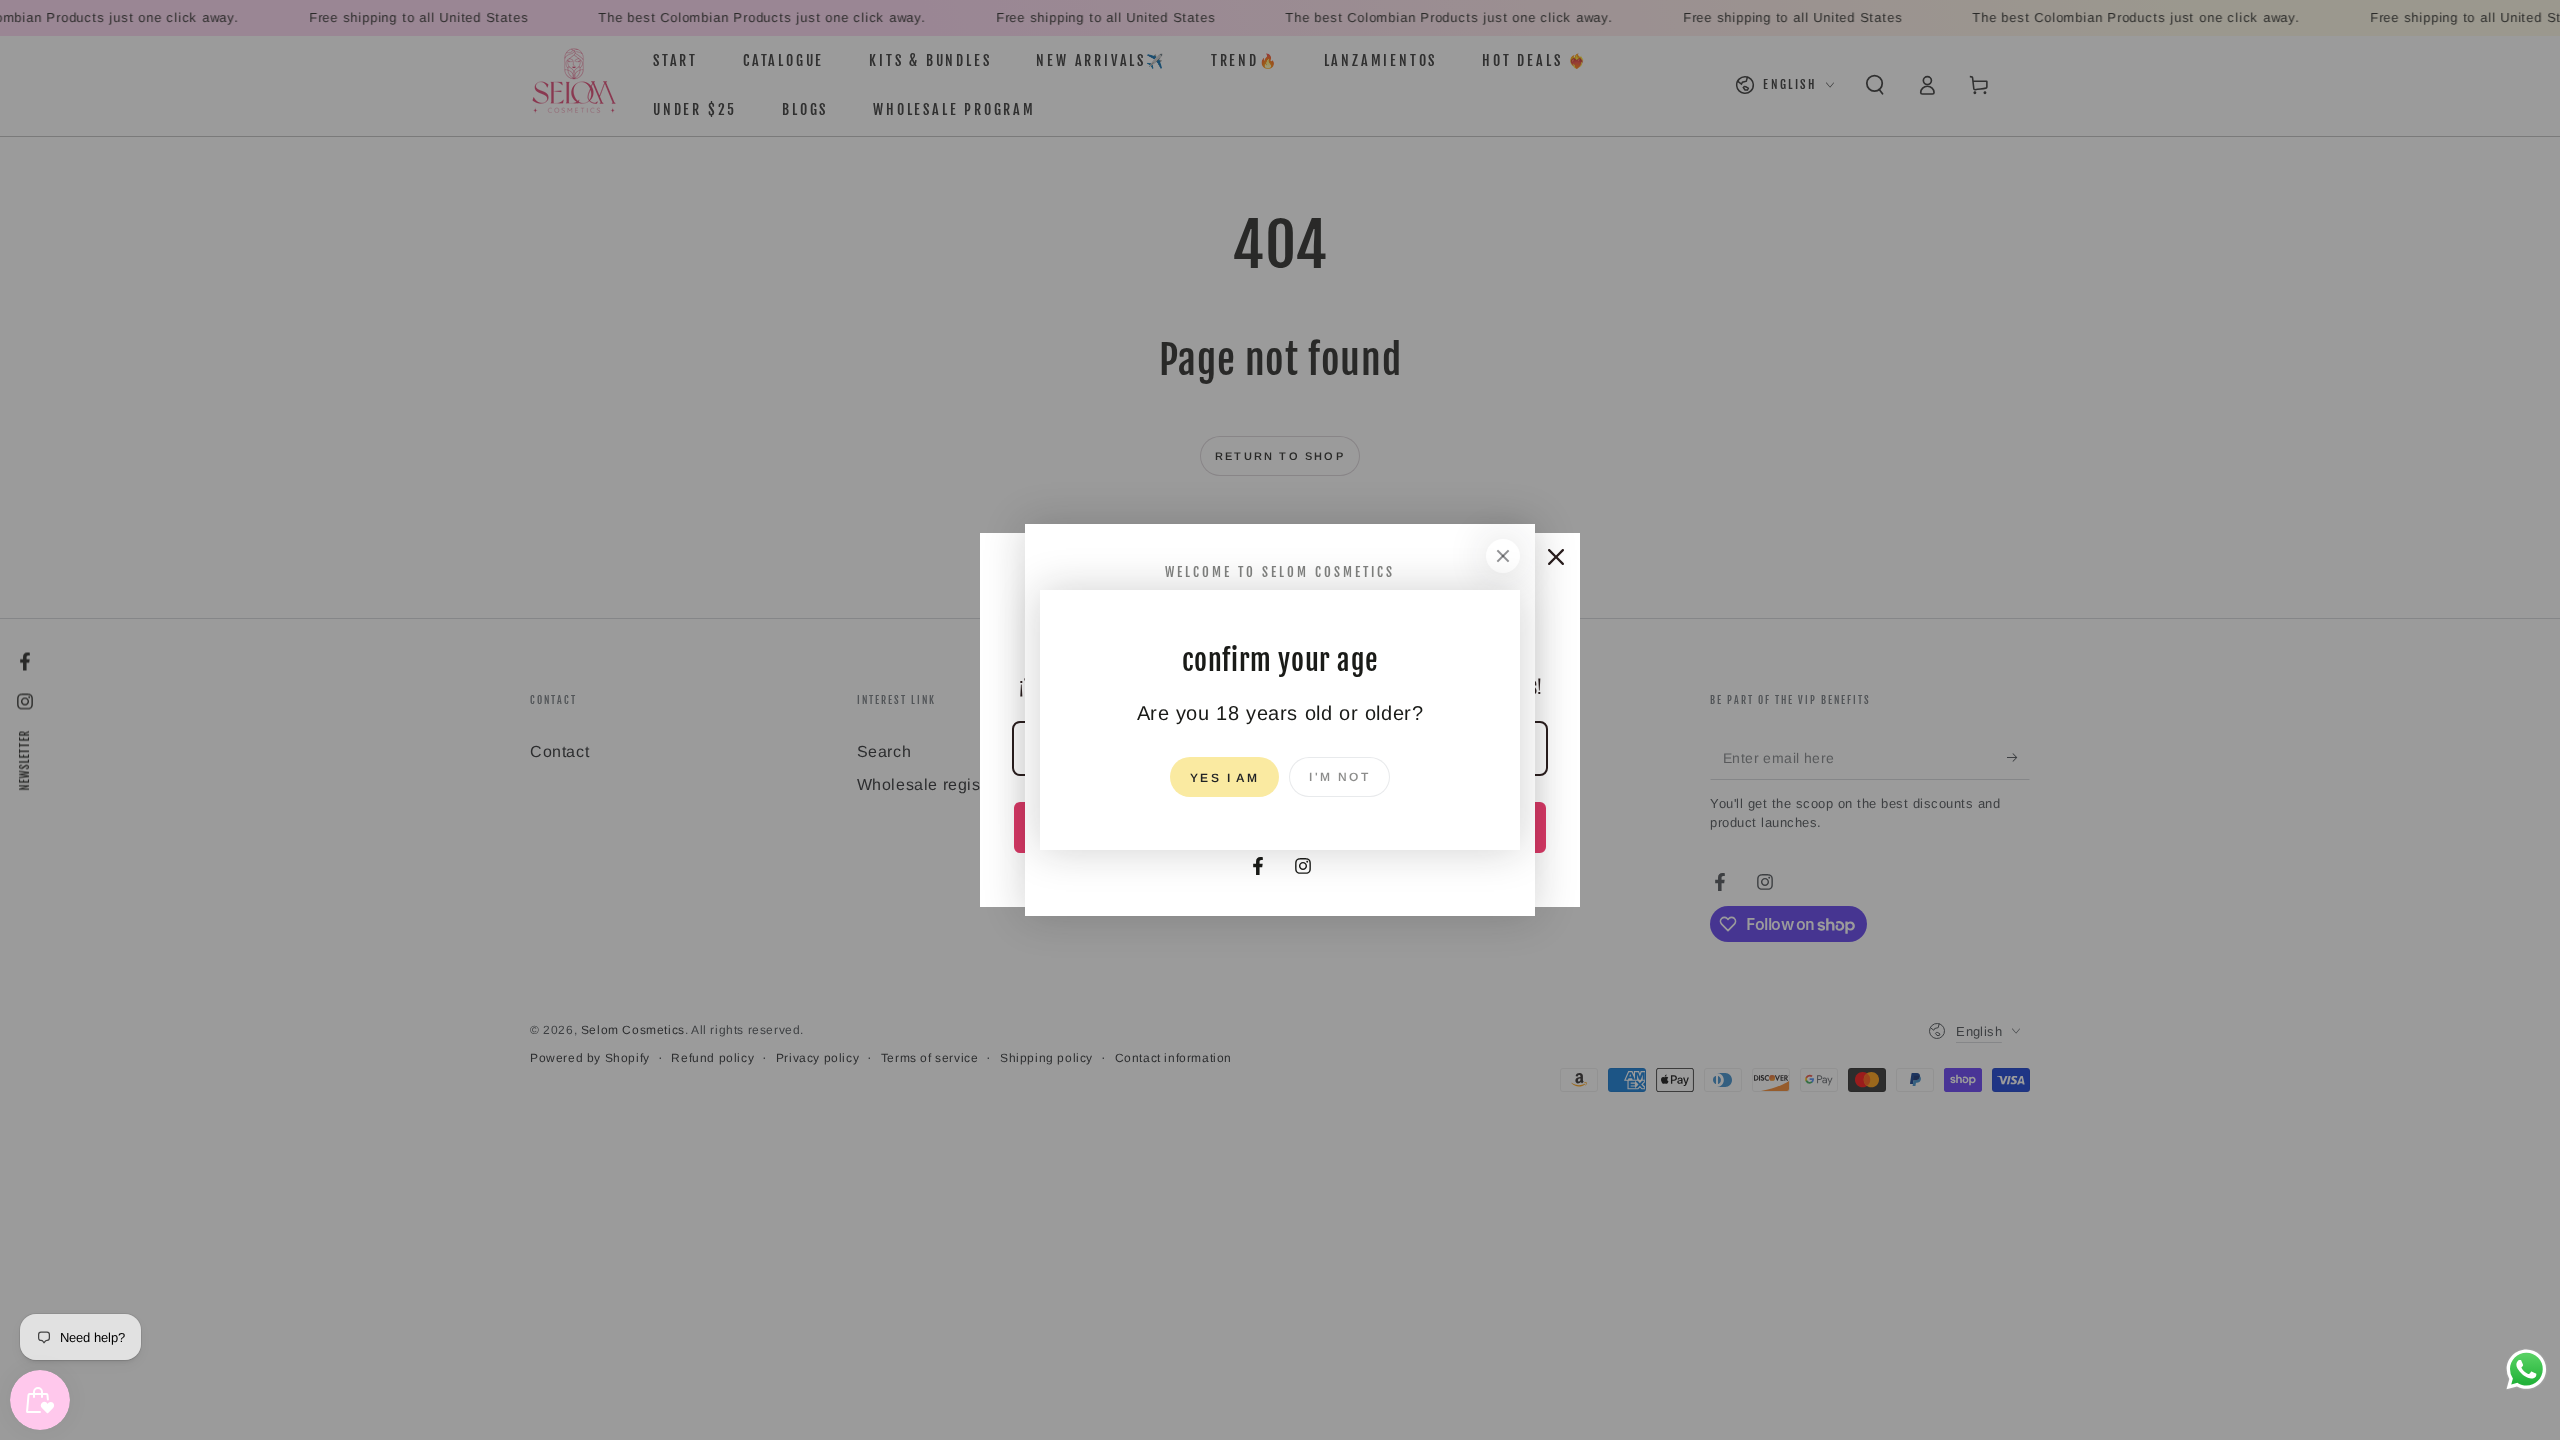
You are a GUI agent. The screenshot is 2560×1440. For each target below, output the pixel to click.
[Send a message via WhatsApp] (2526, 1369)
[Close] (1503, 556)
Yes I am (1224, 778)
